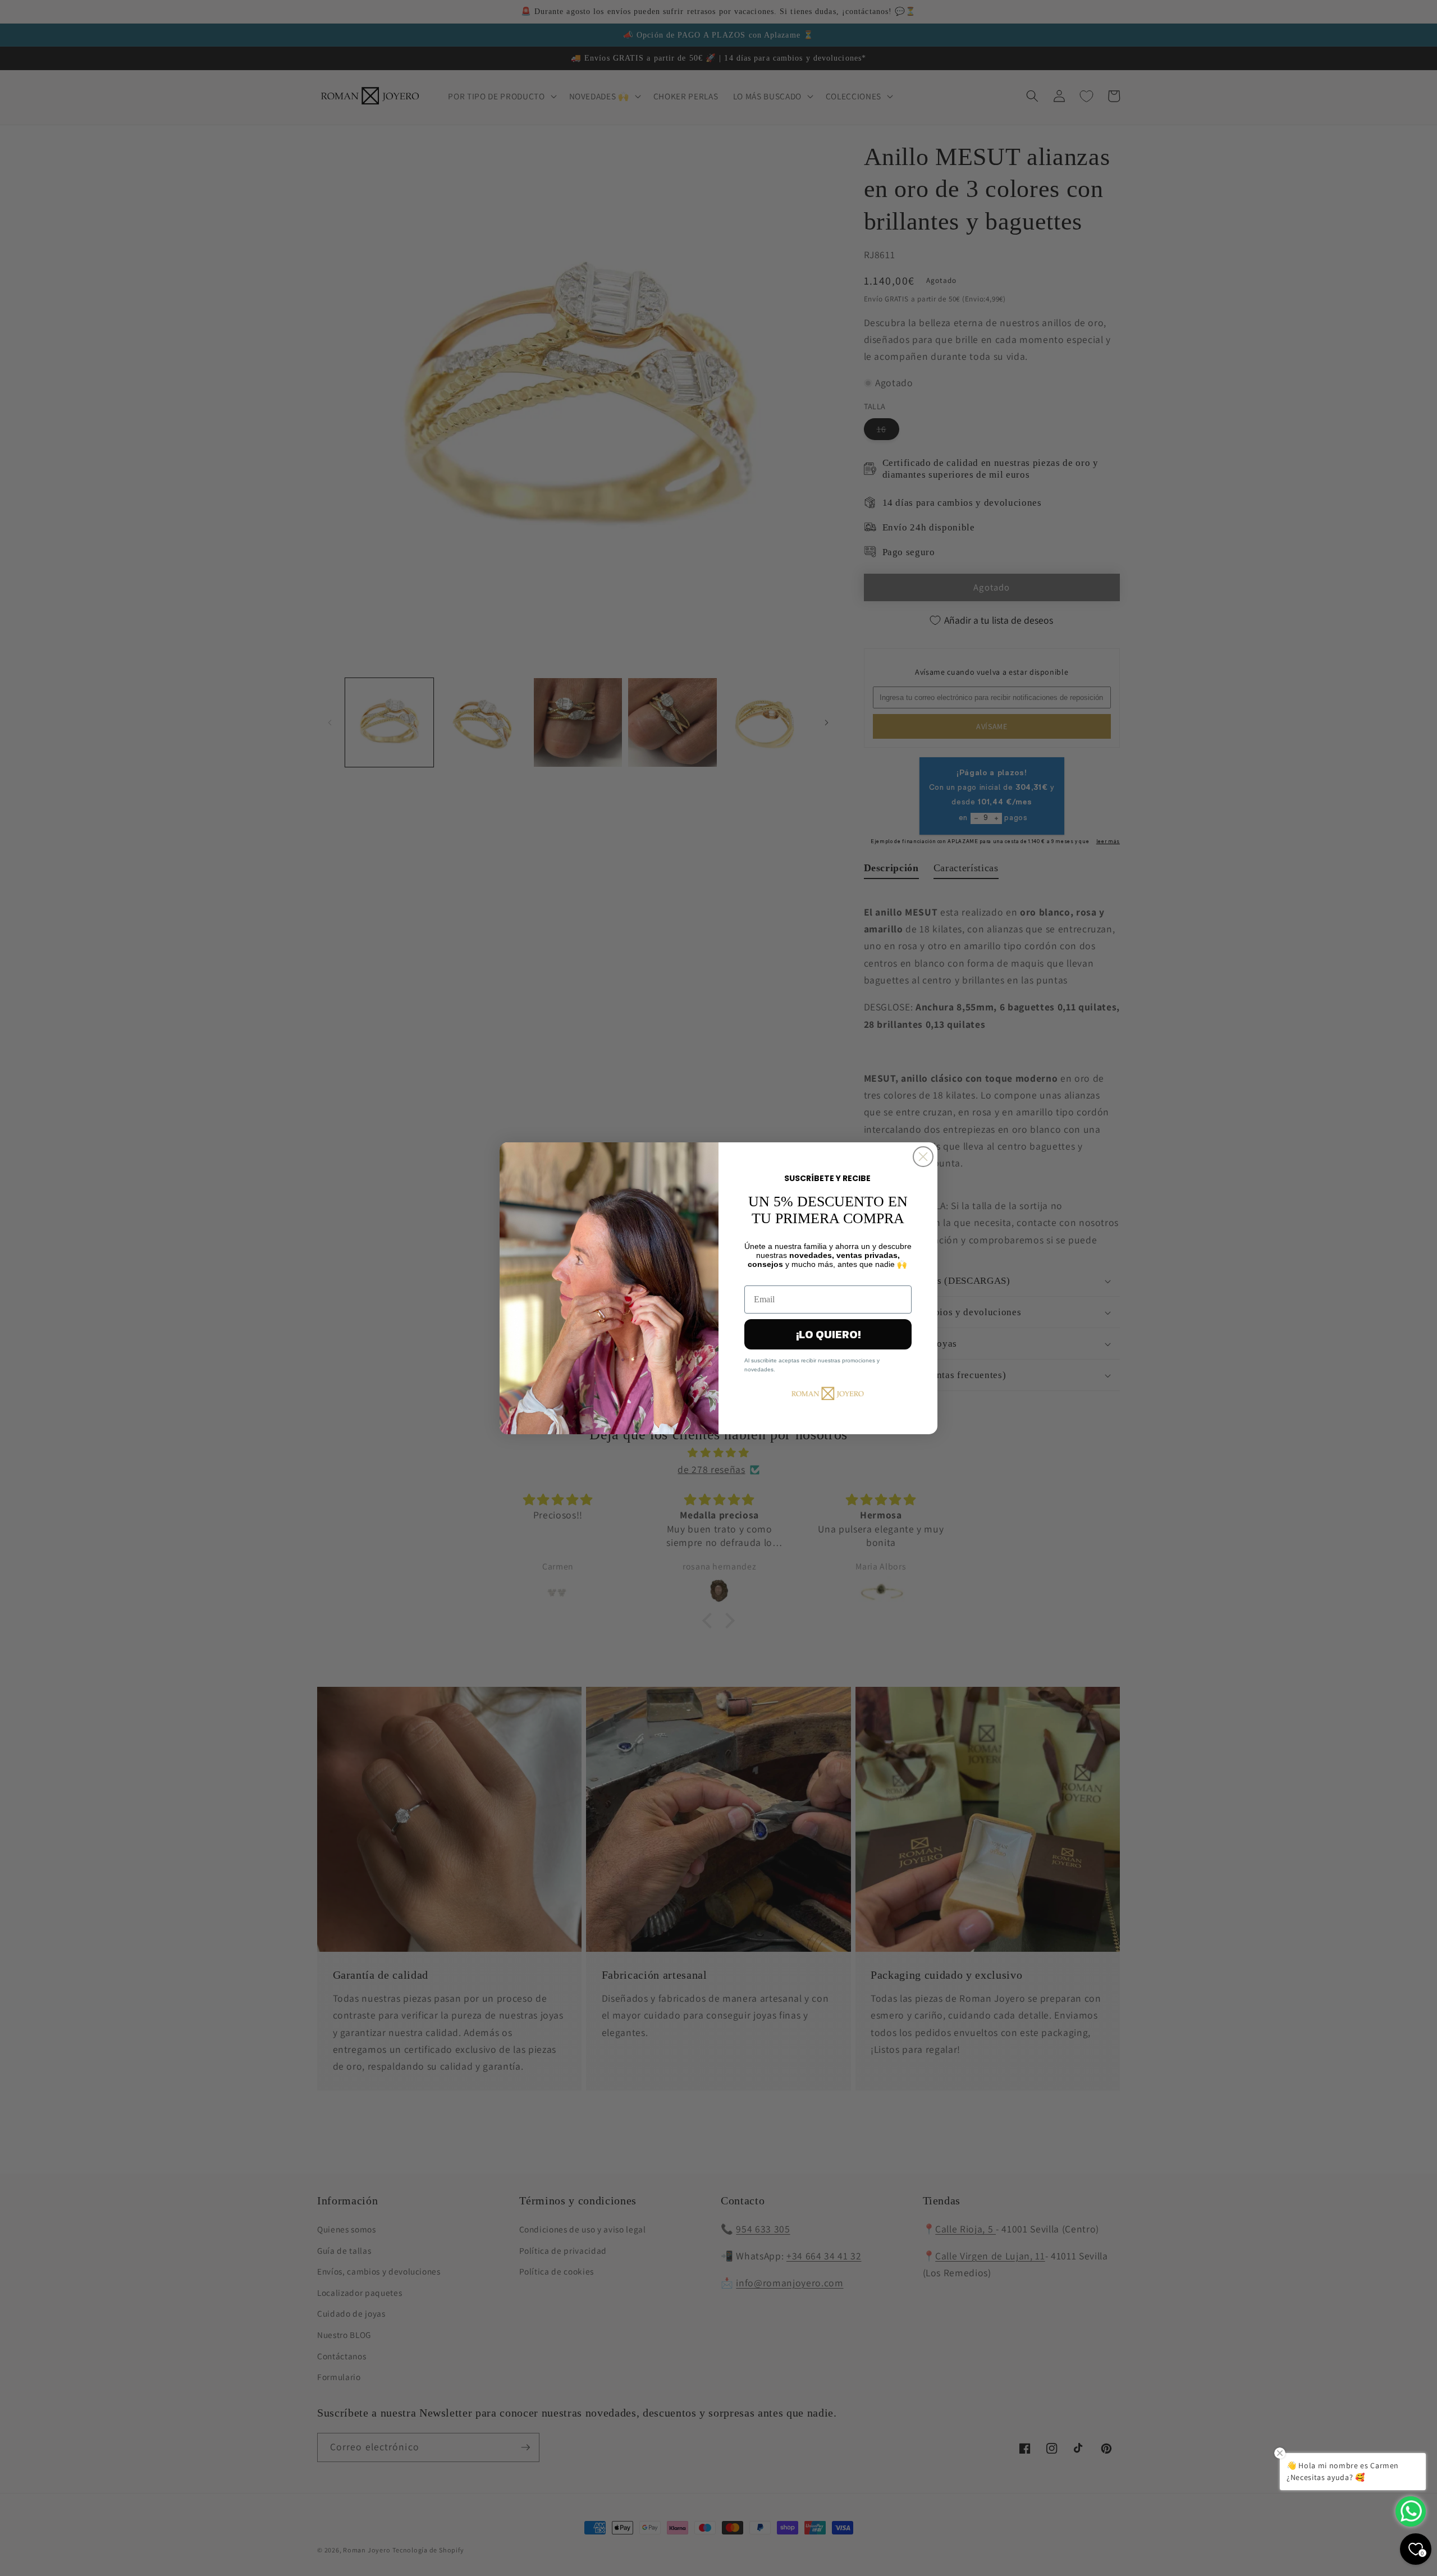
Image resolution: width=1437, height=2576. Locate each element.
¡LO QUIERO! (828, 1334)
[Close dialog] (923, 1157)
